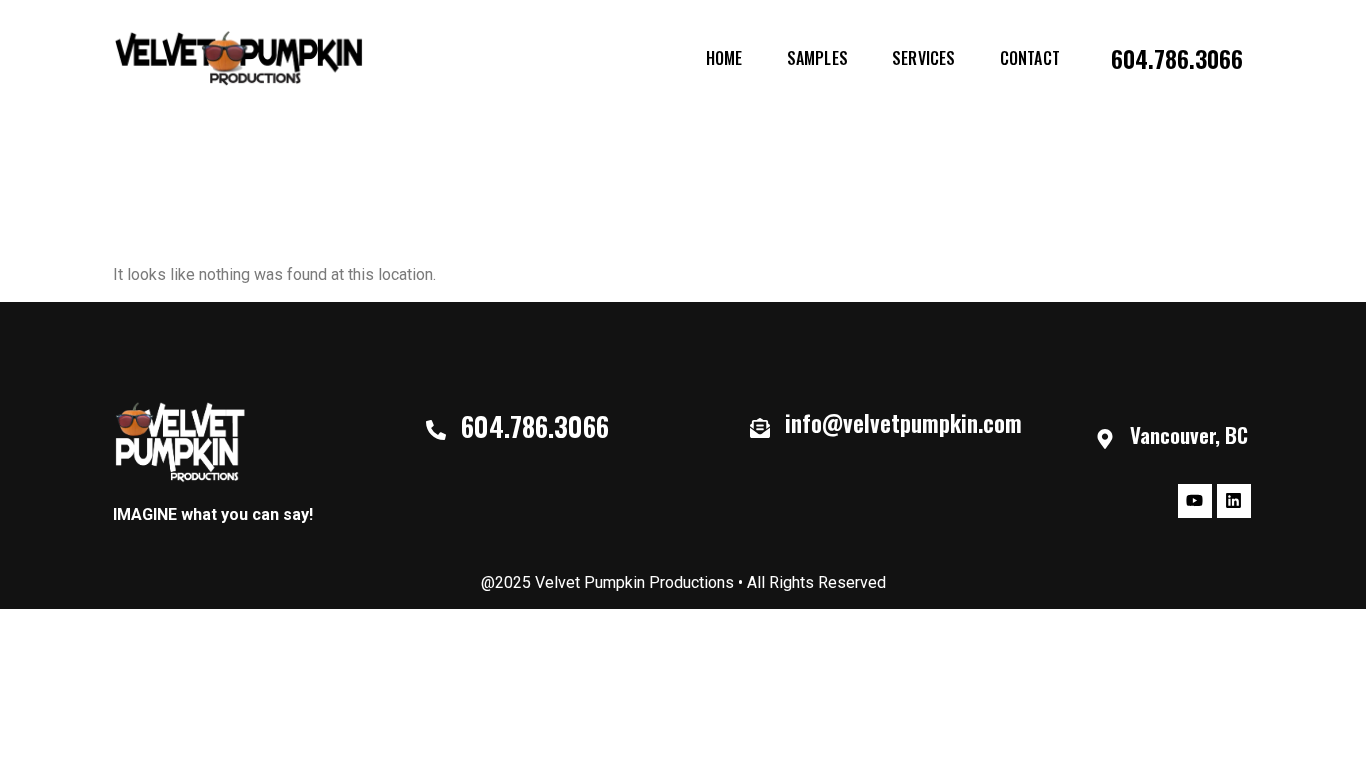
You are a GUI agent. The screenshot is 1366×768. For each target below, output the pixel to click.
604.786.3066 (1177, 58)
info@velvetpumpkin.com (903, 423)
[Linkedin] (1234, 501)
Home (724, 58)
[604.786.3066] (436, 430)
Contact (1030, 58)
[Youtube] (1195, 501)
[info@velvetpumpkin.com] (760, 428)
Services (924, 58)
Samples (817, 58)
